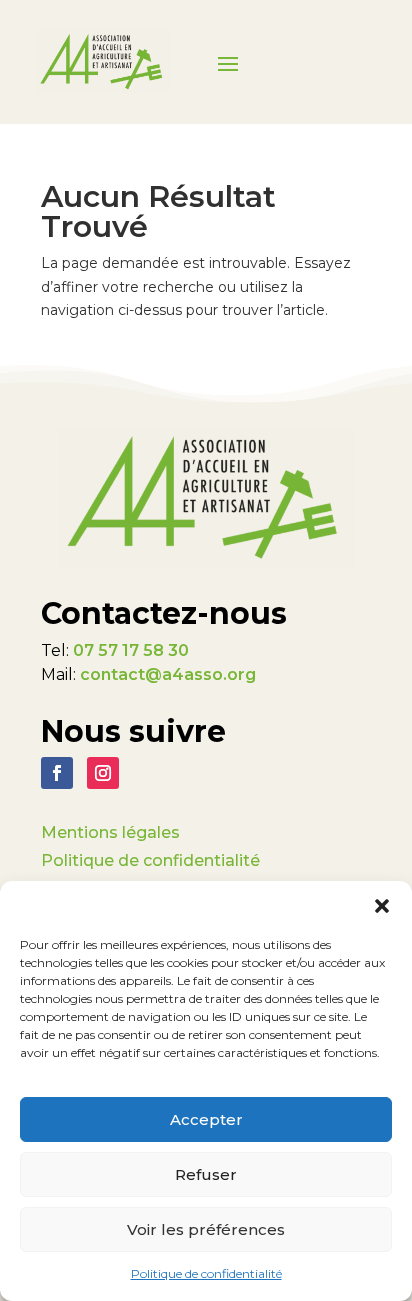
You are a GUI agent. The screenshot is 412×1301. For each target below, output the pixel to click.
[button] (382, 906)
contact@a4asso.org (168, 674)
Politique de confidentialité (206, 1273)
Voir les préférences (206, 1229)
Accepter (206, 1119)
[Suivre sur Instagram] (103, 773)
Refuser (206, 1174)
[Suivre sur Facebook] (57, 773)
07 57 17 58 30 (131, 650)
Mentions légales (110, 832)
